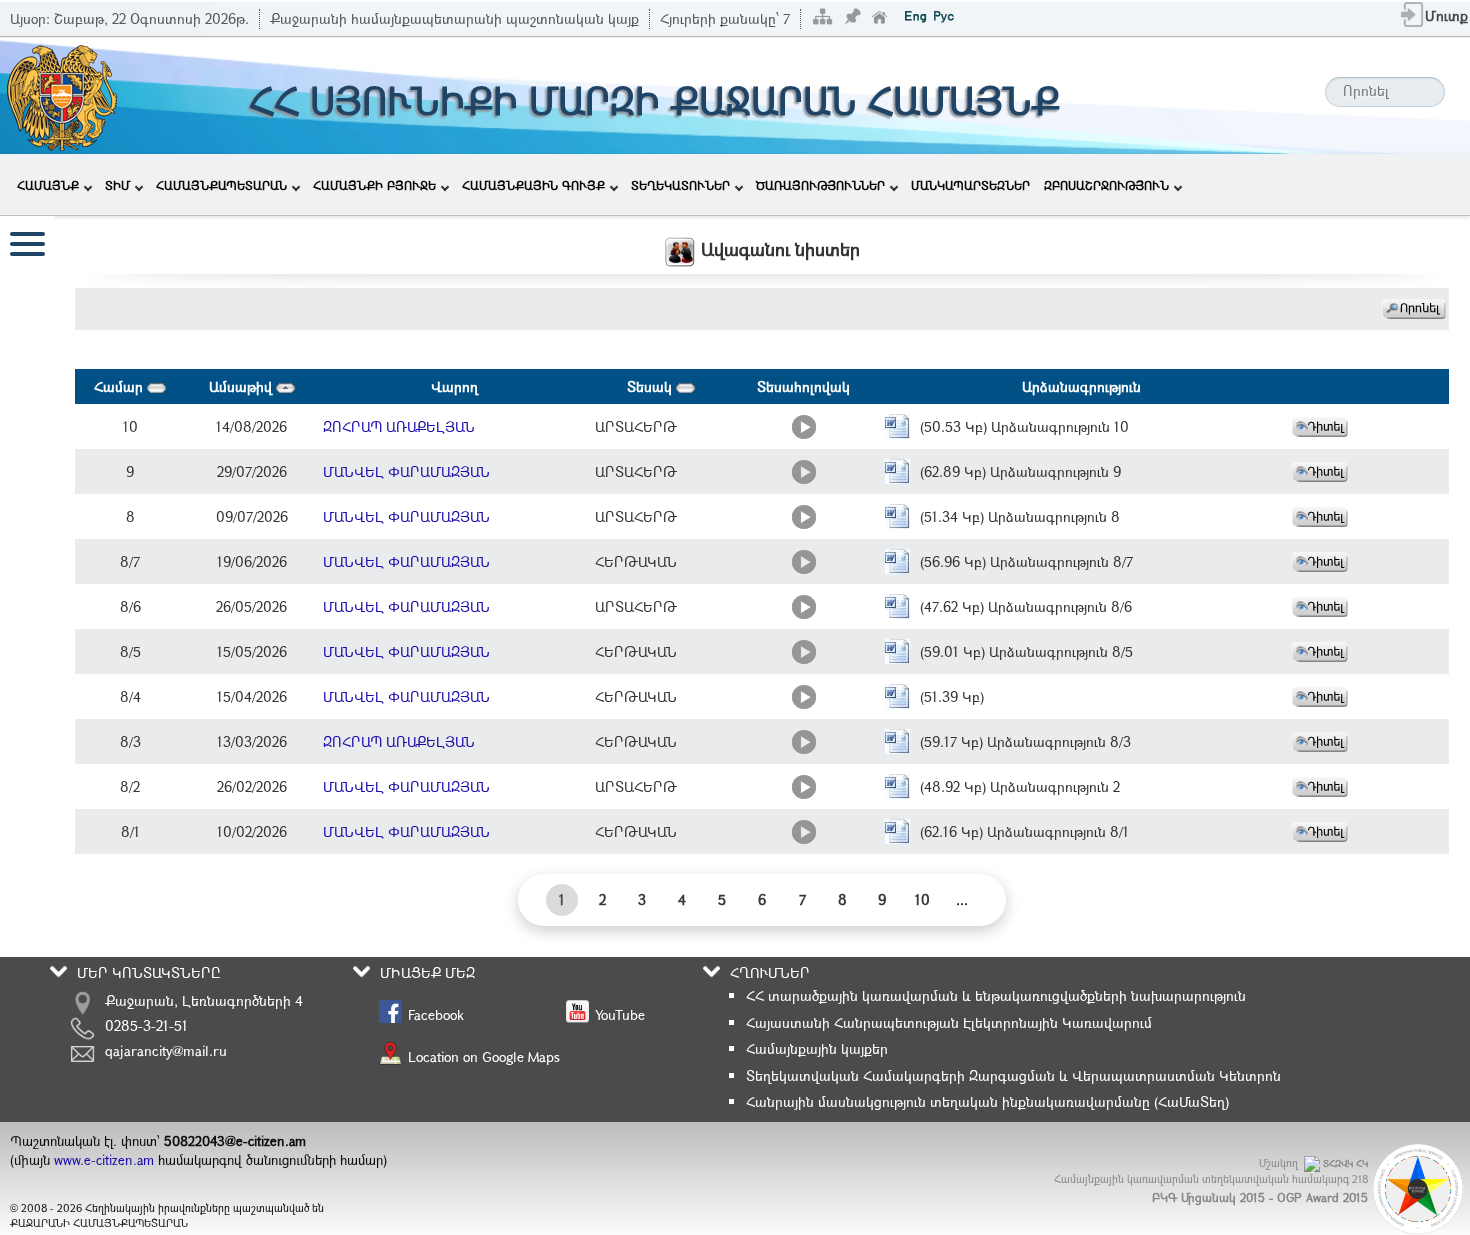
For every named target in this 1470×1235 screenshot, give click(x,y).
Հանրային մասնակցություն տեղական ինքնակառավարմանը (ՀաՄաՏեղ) (987, 1101)
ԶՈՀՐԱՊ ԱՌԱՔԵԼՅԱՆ (399, 426)
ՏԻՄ (117, 185)
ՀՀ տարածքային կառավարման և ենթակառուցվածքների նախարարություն (996, 995)
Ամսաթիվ (242, 386)
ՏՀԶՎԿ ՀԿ (1345, 1163)
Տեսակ (651, 386)
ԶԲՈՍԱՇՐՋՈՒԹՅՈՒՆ (1106, 185)
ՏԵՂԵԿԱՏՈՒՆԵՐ (680, 185)
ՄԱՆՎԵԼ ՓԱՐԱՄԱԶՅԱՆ (406, 471)
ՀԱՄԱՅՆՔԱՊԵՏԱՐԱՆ (221, 185)
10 (922, 899)
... (962, 899)
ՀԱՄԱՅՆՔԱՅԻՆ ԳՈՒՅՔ (533, 185)
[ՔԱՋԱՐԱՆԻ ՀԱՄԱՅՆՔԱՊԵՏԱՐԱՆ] (60, 93)
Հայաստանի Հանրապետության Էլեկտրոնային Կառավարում (949, 1022)
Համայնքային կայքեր (817, 1048)
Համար (120, 386)
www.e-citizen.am (104, 1160)
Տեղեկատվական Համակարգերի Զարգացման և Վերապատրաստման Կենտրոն (1013, 1075)
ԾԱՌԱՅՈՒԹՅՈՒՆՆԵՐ (820, 185)
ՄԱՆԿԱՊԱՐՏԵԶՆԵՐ (970, 185)
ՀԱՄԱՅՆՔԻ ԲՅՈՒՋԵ (374, 185)
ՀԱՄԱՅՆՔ (48, 185)
